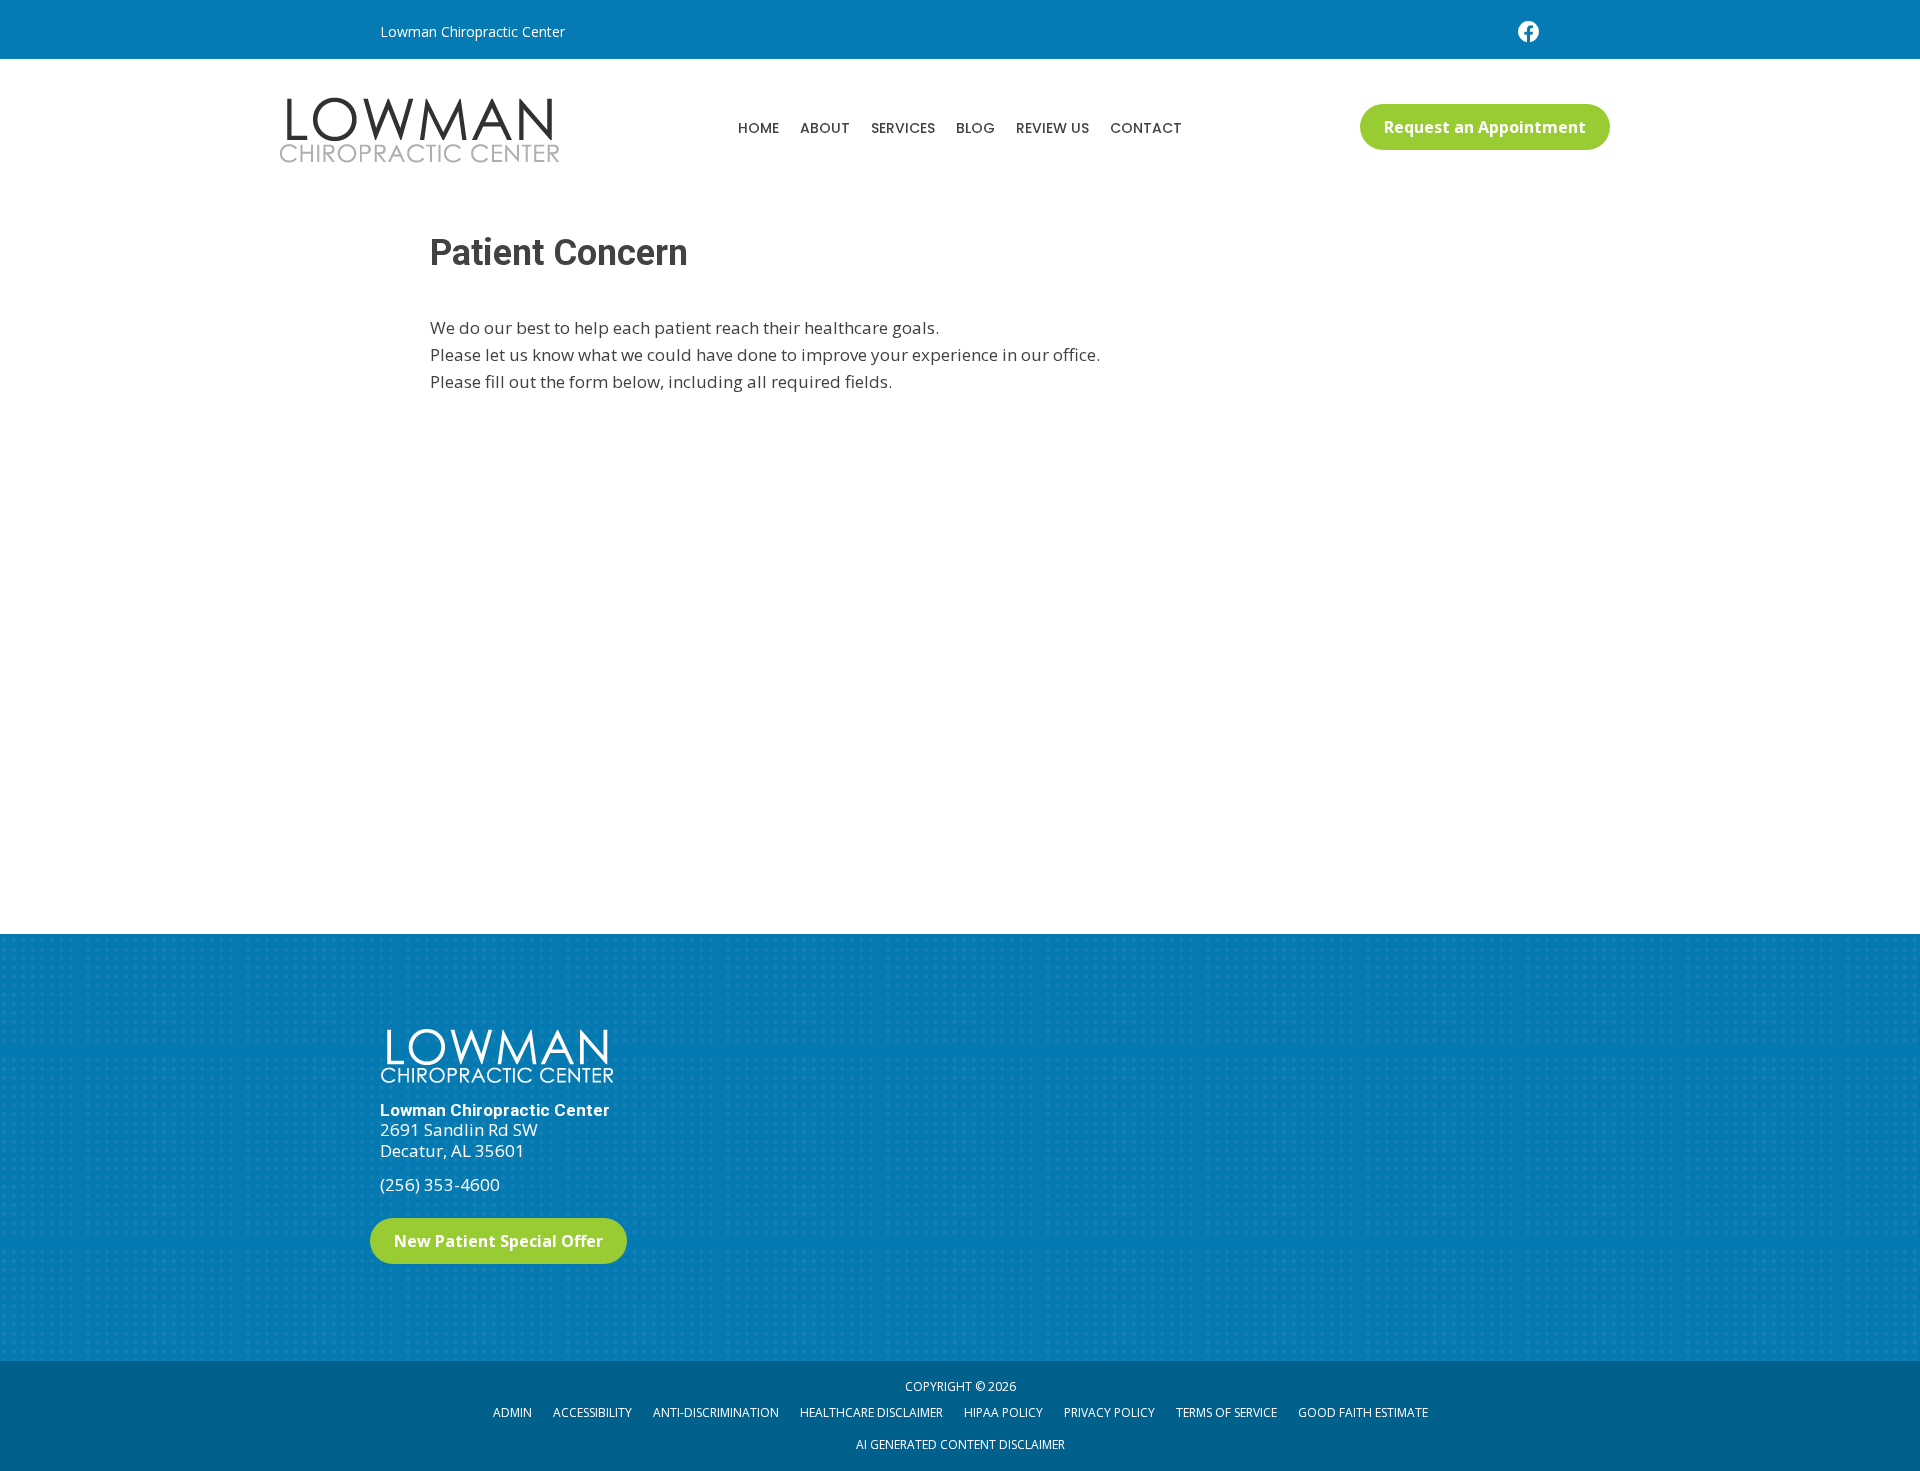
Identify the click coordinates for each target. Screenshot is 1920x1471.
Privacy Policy (1109, 1412)
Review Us (1052, 128)
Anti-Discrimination (716, 1412)
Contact (1146, 128)
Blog (975, 128)
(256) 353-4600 (440, 1184)
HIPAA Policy (1003, 1412)
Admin (512, 1412)
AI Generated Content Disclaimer (960, 1444)
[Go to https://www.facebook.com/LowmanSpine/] (1529, 33)
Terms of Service (1226, 1412)
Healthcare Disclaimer (871, 1412)
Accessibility (592, 1412)
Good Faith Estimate (1363, 1412)
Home (758, 128)
